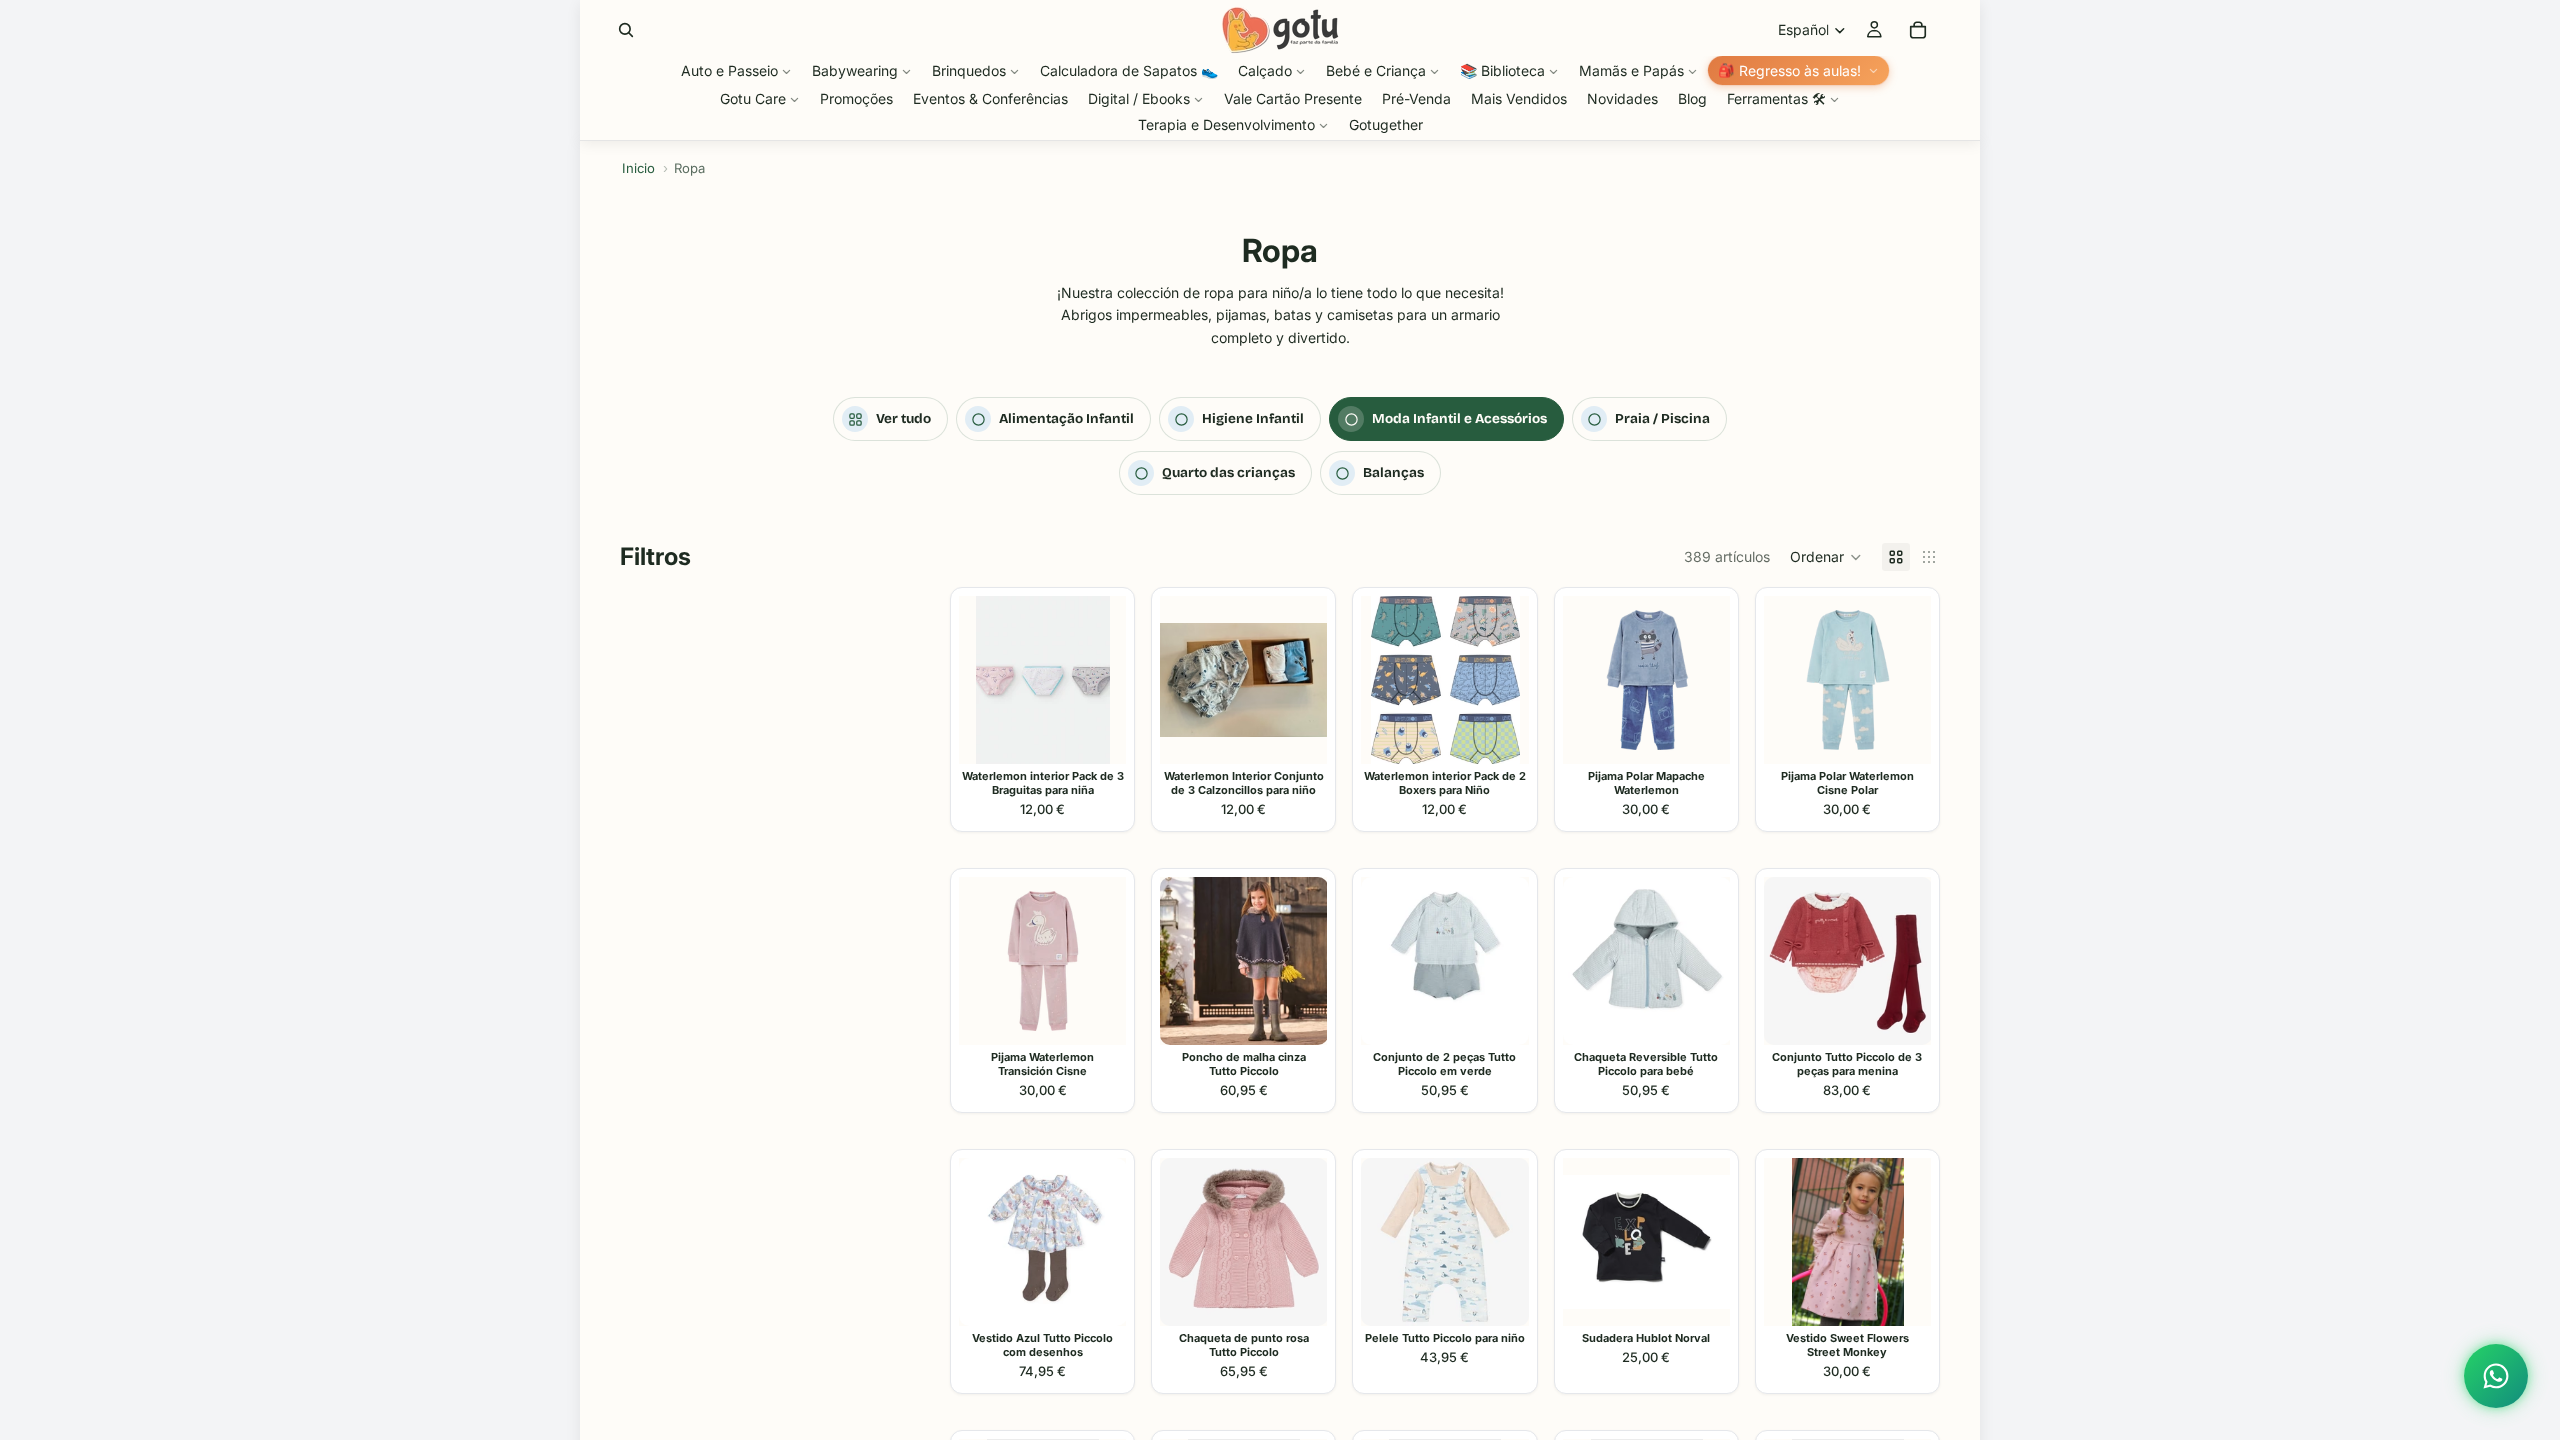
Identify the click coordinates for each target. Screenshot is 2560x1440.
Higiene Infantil (1253, 418)
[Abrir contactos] (2496, 1376)
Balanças (1393, 472)
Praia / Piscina (1662, 418)
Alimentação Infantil (1066, 418)
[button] (1826, 557)
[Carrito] (1918, 30)
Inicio (638, 168)
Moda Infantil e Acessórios (1459, 418)
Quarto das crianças (1228, 472)
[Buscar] (626, 30)
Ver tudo (903, 418)
